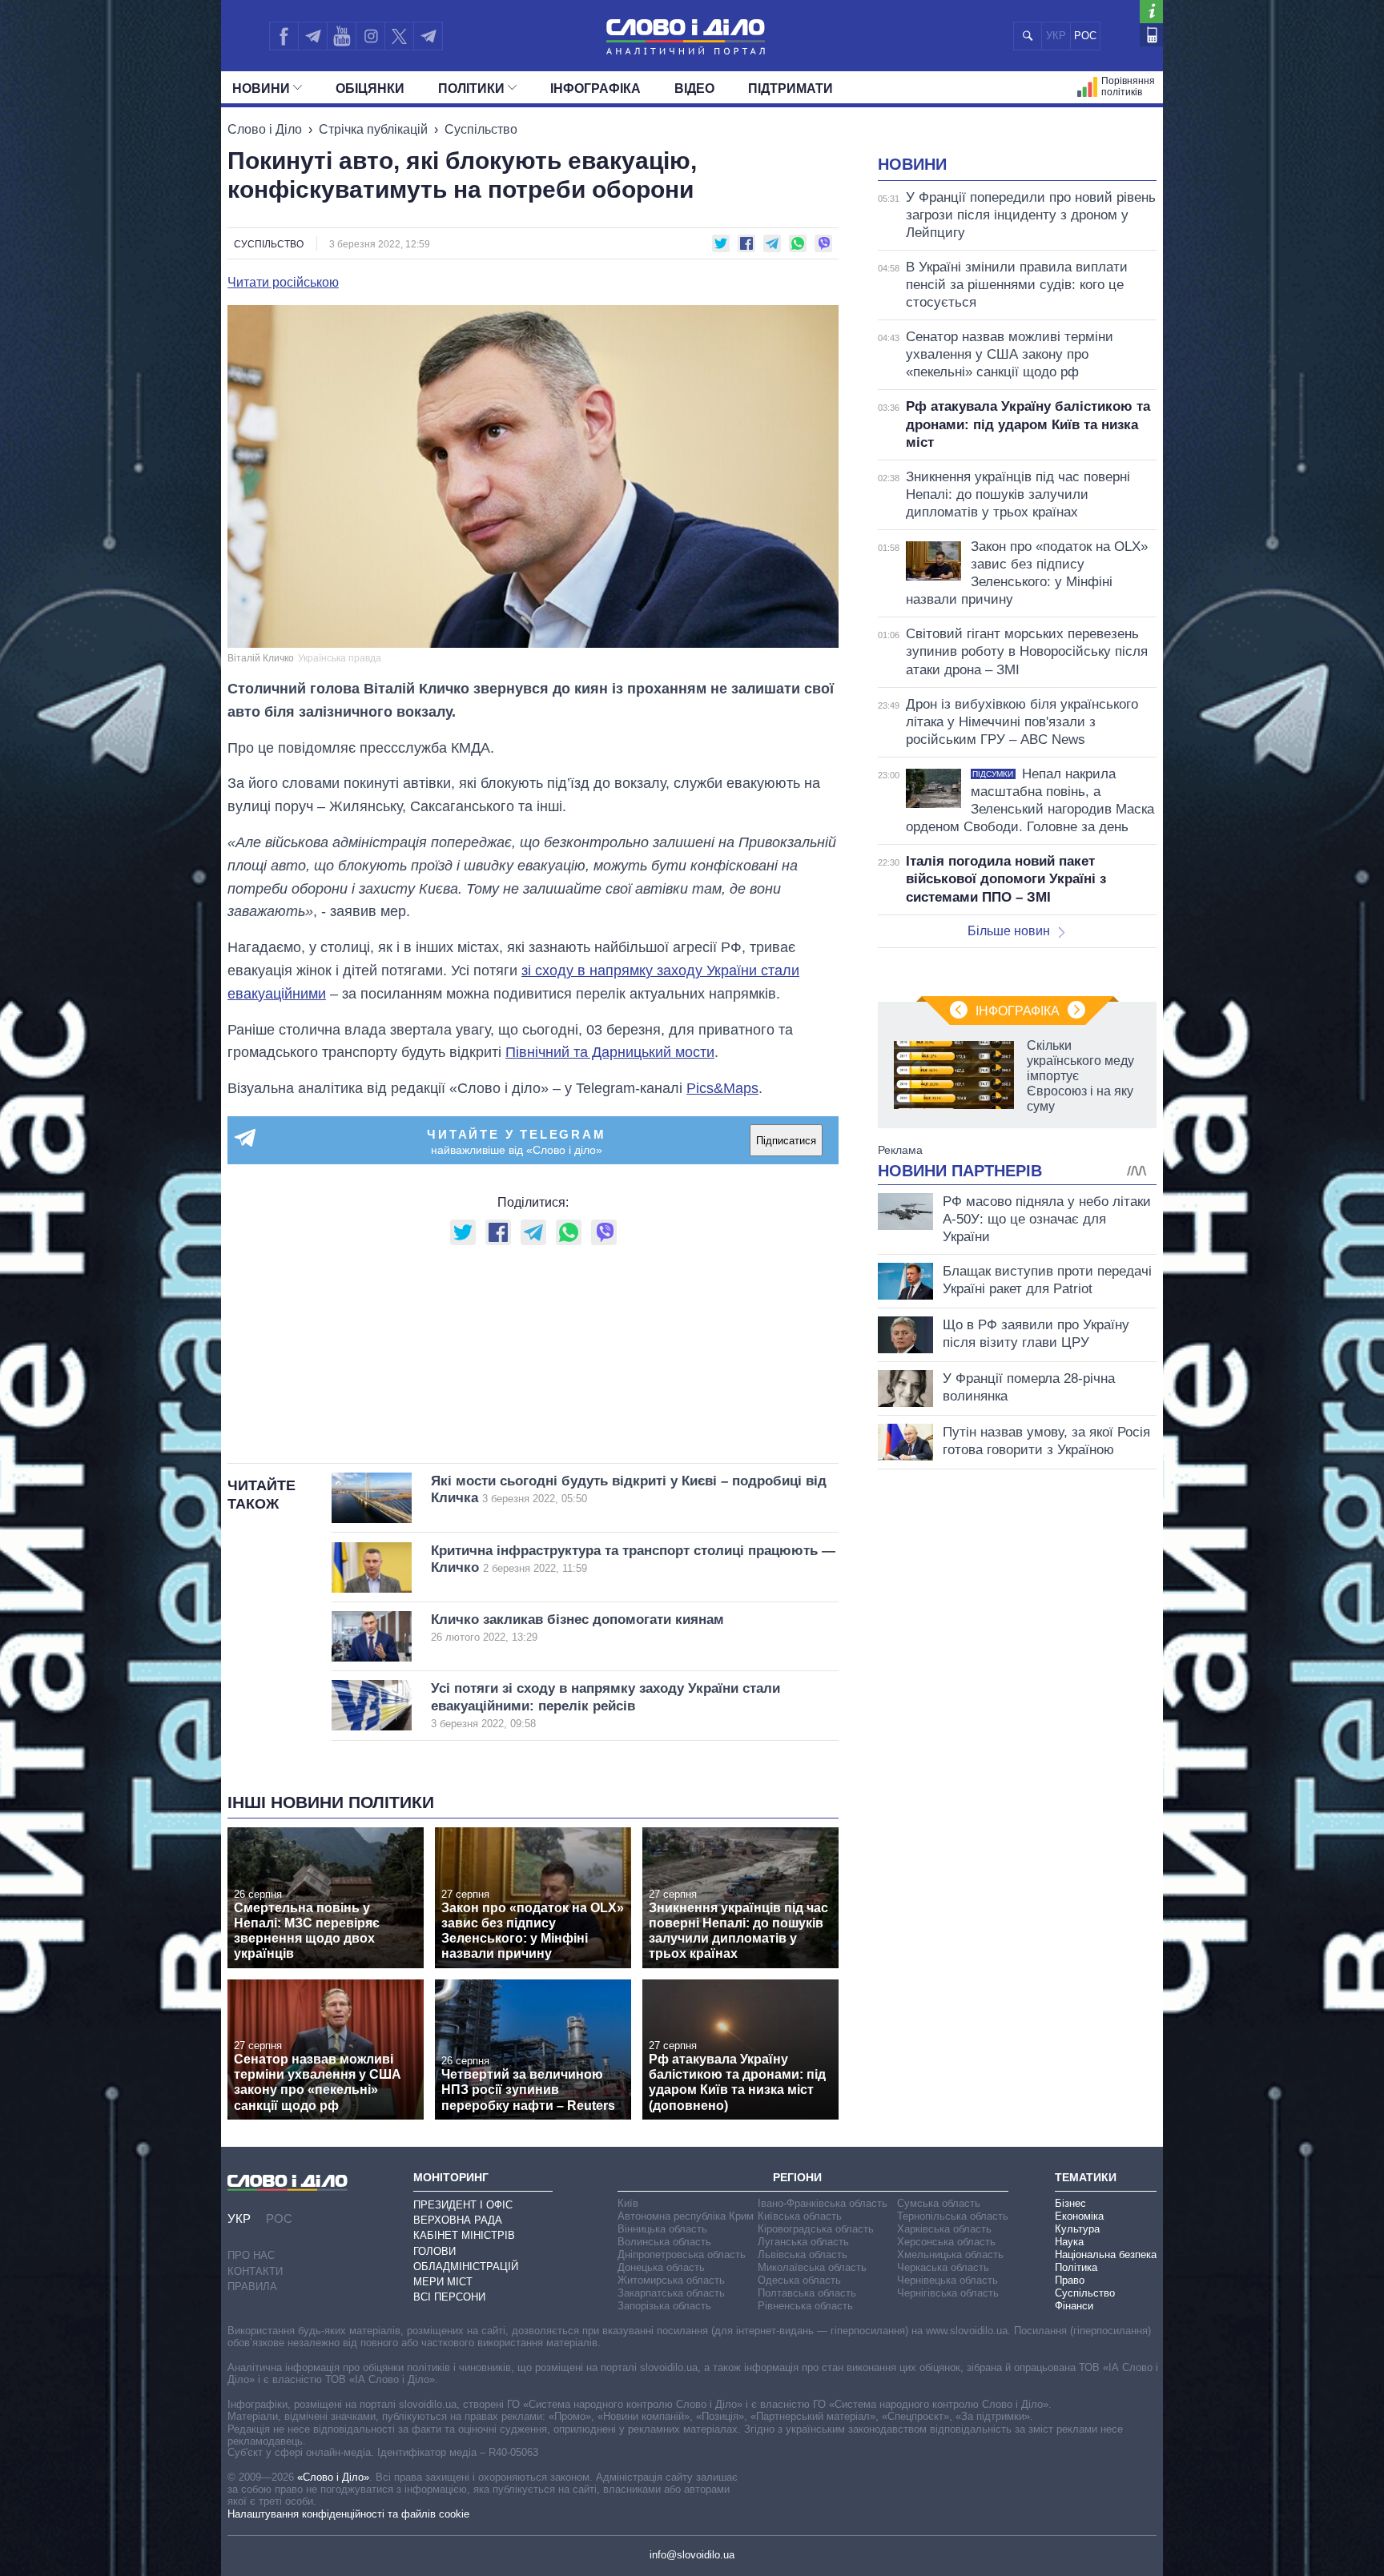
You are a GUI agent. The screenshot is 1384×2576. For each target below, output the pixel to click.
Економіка (1079, 2216)
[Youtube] (341, 36)
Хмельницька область (950, 2255)
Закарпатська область (671, 2293)
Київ (628, 2203)
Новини (261, 88)
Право (1070, 2280)
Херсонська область (946, 2242)
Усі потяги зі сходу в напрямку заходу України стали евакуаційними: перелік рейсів (605, 1705)
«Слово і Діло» (333, 2477)
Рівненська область (805, 2306)
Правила (252, 2287)
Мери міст (443, 2282)
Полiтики (471, 88)
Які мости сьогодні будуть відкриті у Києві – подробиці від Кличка (629, 1489)
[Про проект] (1151, 12)
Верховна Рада (458, 2220)
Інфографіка (595, 88)
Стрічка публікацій (373, 129)
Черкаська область (943, 2267)
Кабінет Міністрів (464, 2235)
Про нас (251, 2255)
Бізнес (1070, 2203)
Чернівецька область (947, 2280)
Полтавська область (807, 2293)
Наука (1069, 2242)
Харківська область (944, 2229)
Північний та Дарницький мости (610, 1052)
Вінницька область (662, 2229)
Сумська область (939, 2203)
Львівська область (803, 2255)
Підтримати (791, 88)
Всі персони (449, 2297)
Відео (694, 88)
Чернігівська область (948, 2293)
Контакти (255, 2271)
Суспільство (481, 129)
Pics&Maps (722, 1088)
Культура (1077, 2229)
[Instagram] (370, 36)
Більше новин (1009, 931)
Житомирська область (671, 2280)
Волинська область (664, 2242)
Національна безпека (1106, 2255)
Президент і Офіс (463, 2205)
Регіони (797, 2177)
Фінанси (1074, 2306)
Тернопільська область (953, 2216)
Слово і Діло (265, 129)
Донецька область (661, 2267)
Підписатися (786, 1141)
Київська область (800, 2216)
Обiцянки (370, 88)
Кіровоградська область (816, 2229)
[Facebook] (284, 36)
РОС (1085, 36)
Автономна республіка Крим (686, 2216)
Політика (1076, 2267)
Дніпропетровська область (682, 2255)
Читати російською (283, 283)
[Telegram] (312, 36)
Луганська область (803, 2242)
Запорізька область (664, 2306)
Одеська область (799, 2280)
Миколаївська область (812, 2267)
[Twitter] (399, 36)
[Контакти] (1151, 35)
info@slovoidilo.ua (692, 2555)
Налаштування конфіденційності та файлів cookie (348, 2514)
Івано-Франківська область (823, 2203)
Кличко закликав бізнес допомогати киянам (577, 1628)
